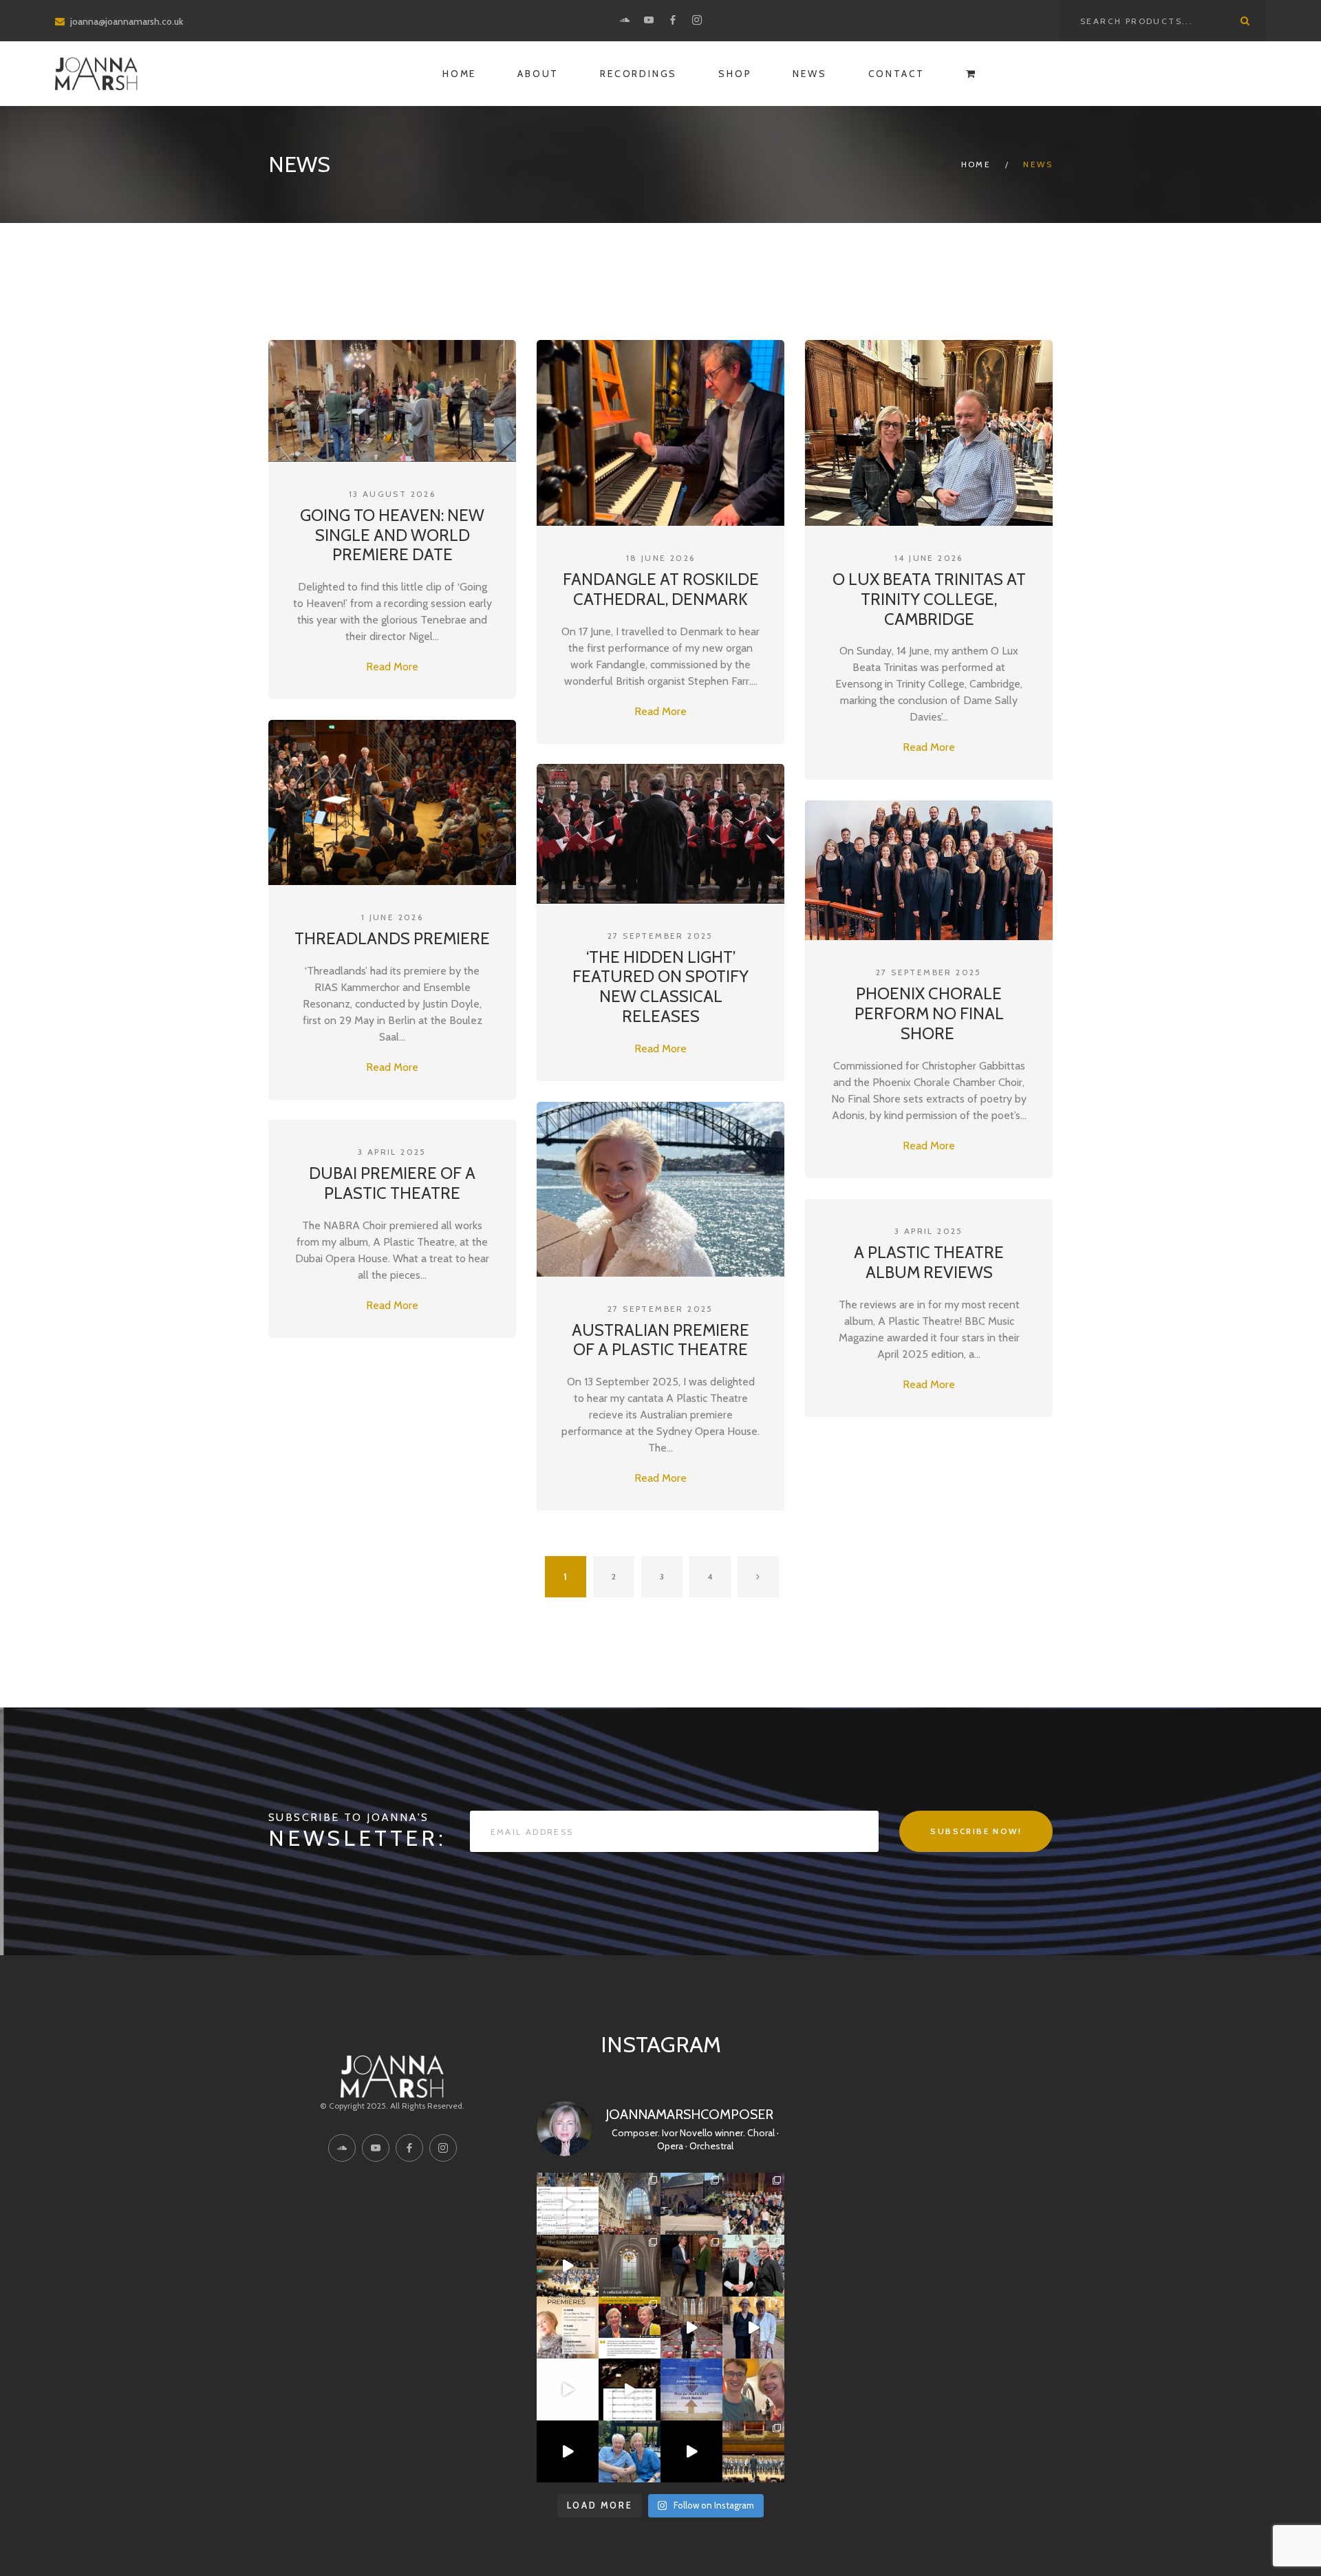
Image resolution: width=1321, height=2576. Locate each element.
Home (459, 74)
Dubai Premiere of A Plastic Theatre (392, 1183)
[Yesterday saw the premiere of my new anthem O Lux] (753, 2266)
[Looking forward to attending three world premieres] (568, 2328)
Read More (392, 667)
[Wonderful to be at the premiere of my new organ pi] (691, 2266)
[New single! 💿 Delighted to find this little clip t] (568, 2204)
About (538, 74)
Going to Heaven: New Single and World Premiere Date (392, 535)
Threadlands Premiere (392, 938)
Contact (897, 74)
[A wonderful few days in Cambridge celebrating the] (691, 2328)
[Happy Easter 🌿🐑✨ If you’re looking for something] (568, 2389)
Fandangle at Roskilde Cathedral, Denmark (661, 589)
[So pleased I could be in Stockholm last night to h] (753, 2451)
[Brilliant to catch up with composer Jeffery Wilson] (630, 2451)
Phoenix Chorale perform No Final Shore (929, 1013)
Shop (735, 74)
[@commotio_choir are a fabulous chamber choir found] (691, 2389)
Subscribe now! (976, 1831)
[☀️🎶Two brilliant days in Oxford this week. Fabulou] (753, 2328)
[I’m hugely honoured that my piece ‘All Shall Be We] (630, 2389)
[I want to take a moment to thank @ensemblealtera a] (568, 2451)
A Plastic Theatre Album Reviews (929, 1262)
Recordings (638, 74)
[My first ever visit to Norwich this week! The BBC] (691, 2204)
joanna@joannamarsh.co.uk (127, 21)
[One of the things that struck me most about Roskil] (630, 2266)
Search (1245, 21)
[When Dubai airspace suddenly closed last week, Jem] (753, 2389)
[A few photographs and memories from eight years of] (630, 2328)
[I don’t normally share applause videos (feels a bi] (568, 2266)
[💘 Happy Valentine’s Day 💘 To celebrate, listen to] (691, 2451)
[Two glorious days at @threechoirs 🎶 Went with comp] (630, 2204)
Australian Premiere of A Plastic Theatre (660, 1340)
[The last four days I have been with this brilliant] (753, 2204)
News (809, 74)
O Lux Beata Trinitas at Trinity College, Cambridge (929, 599)
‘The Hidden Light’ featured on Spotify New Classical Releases (660, 987)
